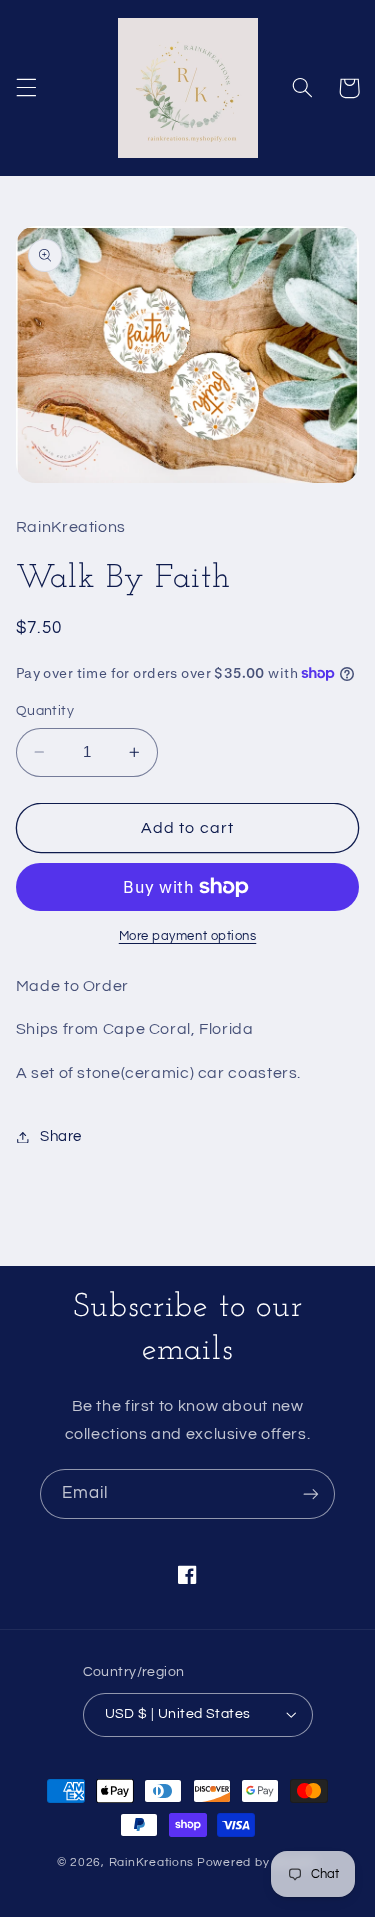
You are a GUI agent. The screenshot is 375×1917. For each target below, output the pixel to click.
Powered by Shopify (257, 1862)
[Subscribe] (311, 1493)
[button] (26, 88)
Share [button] (61, 1136)
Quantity (45, 711)
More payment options (188, 936)
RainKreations (152, 1862)
